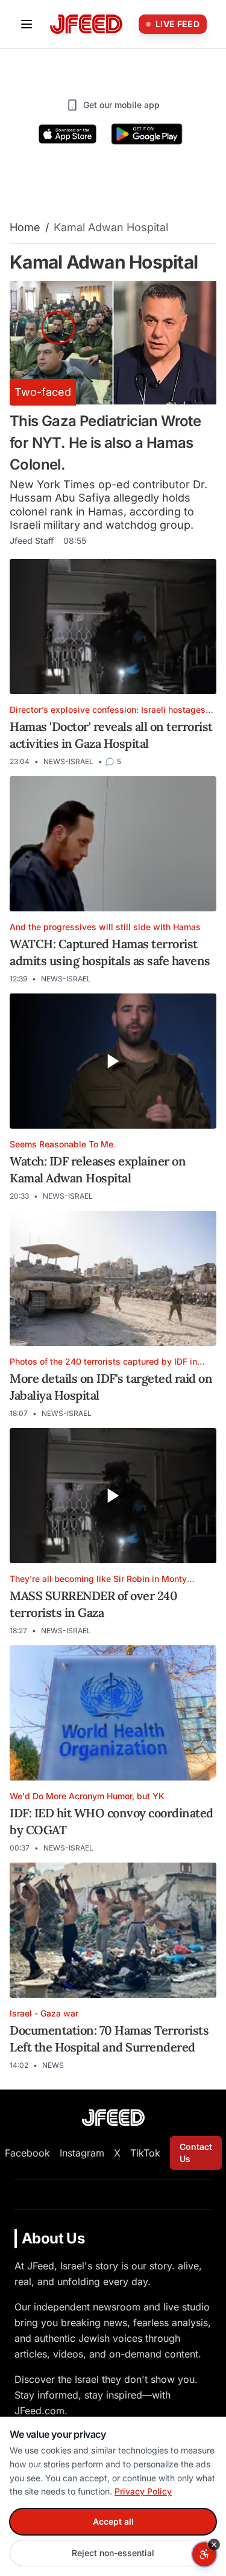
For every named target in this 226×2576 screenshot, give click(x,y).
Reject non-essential (113, 2553)
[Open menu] (27, 24)
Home (25, 227)
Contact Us (196, 2153)
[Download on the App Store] (67, 134)
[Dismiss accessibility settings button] (214, 2545)
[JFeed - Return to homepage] (113, 2118)
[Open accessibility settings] (204, 2554)
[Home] (86, 24)
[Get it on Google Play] (147, 134)
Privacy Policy (143, 2491)
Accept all (113, 2521)
